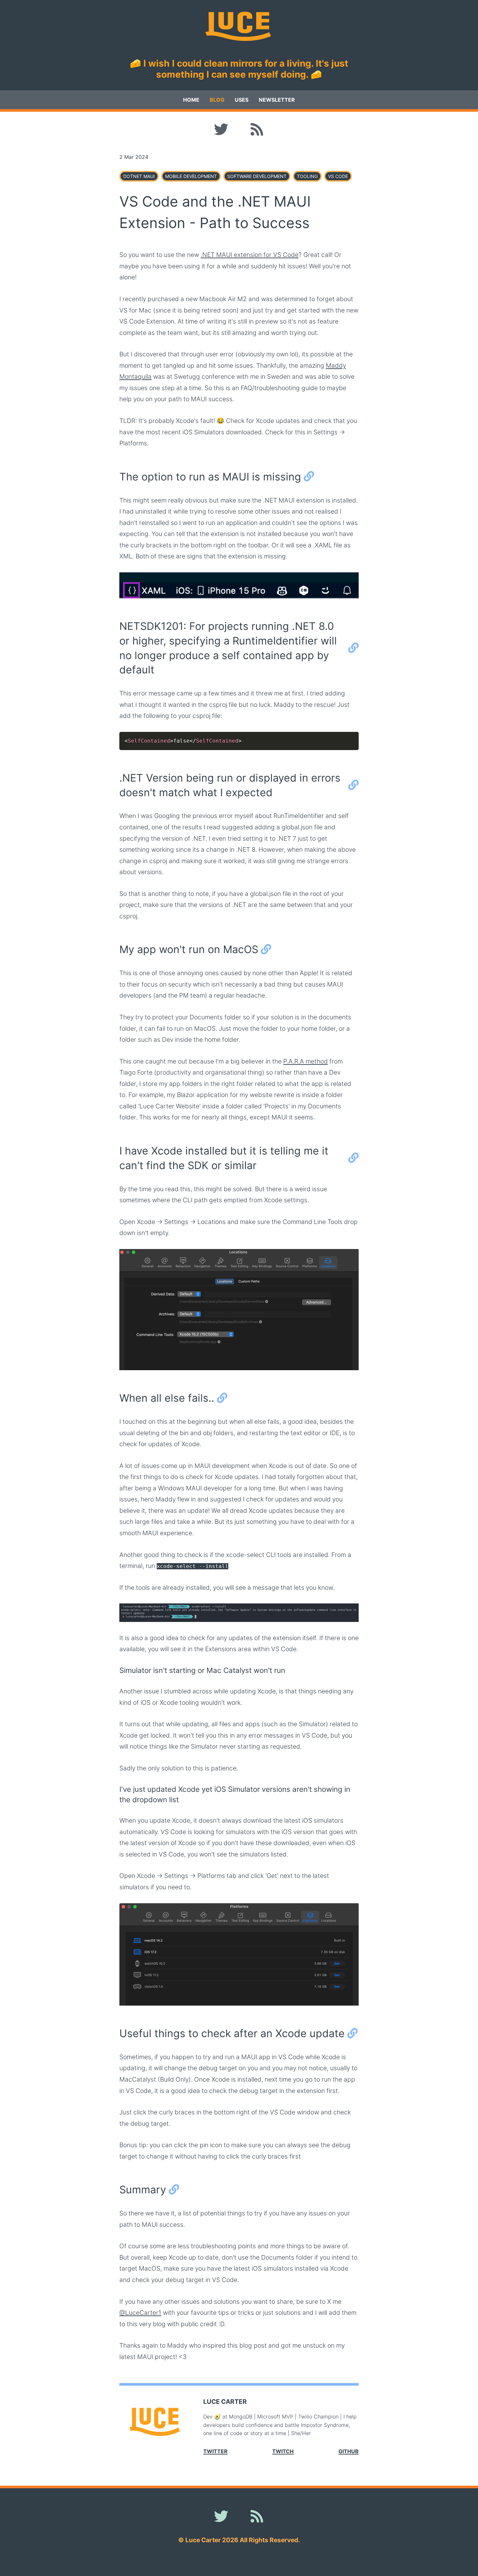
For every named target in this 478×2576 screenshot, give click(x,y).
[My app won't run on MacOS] (266, 950)
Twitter (215, 2451)
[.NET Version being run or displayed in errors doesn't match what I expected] (353, 785)
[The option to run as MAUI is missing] (309, 477)
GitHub (349, 2451)
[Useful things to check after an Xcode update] (352, 2034)
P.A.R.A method (305, 1061)
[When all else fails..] (222, 1398)
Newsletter (277, 100)
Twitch (283, 2451)
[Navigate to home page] (239, 26)
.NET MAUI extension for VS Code (250, 255)
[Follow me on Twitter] (221, 130)
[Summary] (174, 2190)
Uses (242, 100)
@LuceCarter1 (140, 2313)
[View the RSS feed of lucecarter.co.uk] (257, 130)
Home (191, 100)
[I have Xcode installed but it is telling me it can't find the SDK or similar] (353, 1158)
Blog (217, 100)
